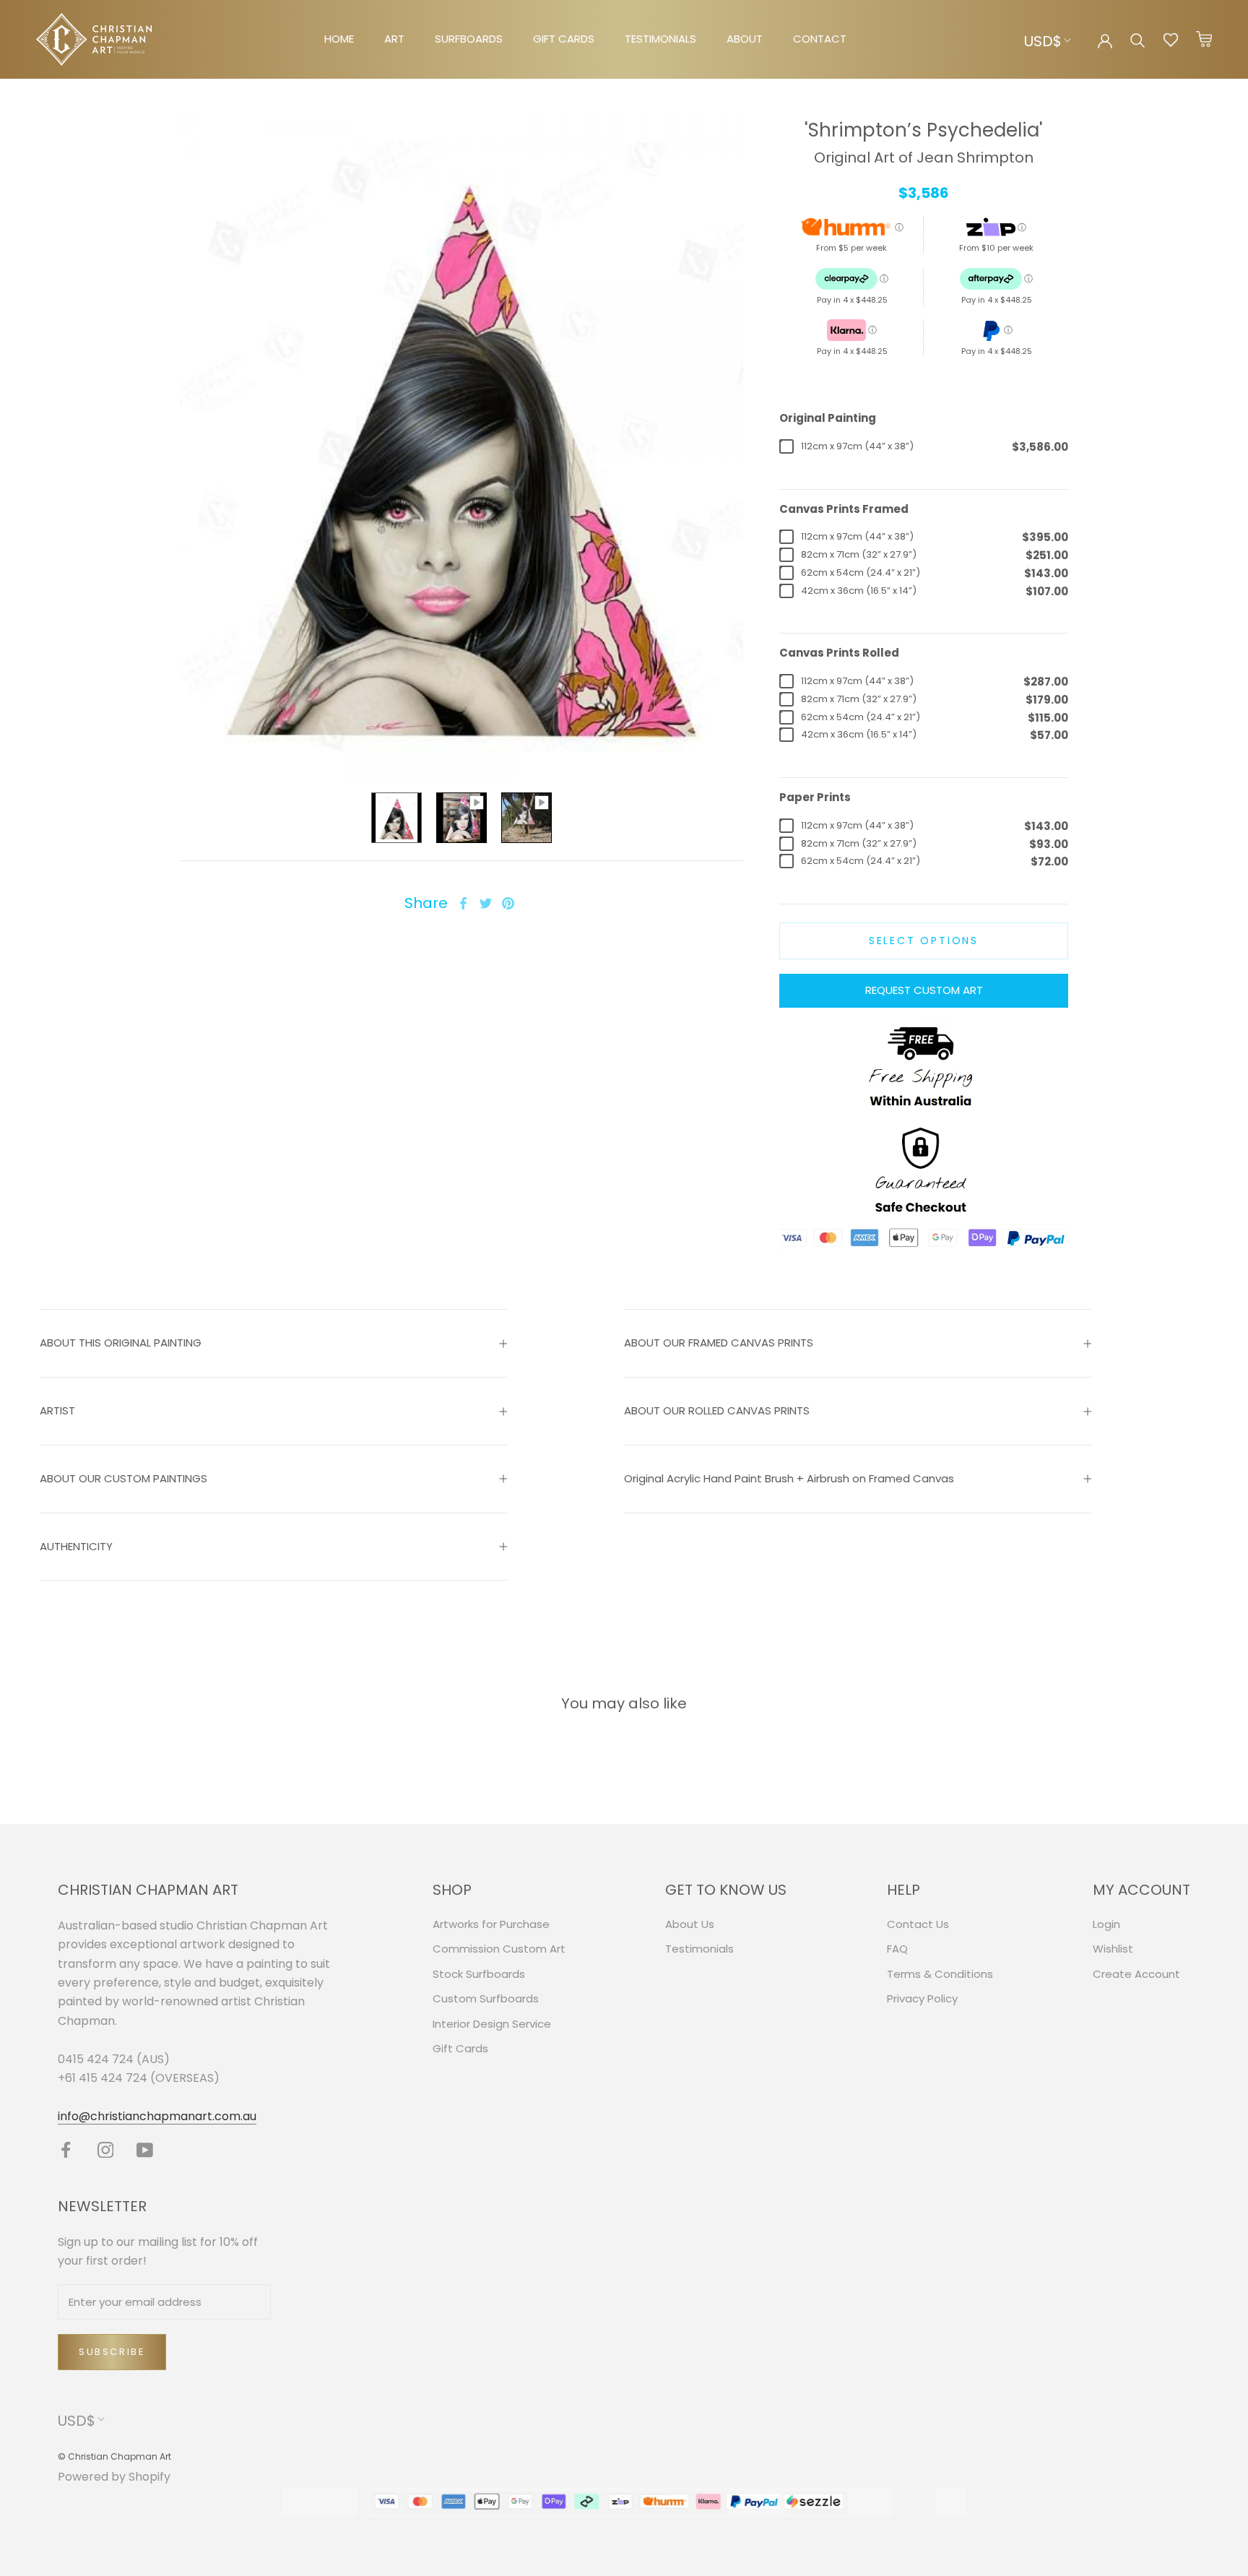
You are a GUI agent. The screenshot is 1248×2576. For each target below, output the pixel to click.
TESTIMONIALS (660, 39)
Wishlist (1113, 1949)
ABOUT (745, 39)
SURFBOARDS (469, 39)
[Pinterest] (508, 903)
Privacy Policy (922, 1998)
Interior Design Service (492, 2024)
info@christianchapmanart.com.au (157, 2116)
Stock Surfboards (479, 1974)
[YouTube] (145, 2149)
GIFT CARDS (564, 39)
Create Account (1136, 1974)
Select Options (924, 941)
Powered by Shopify (114, 2477)
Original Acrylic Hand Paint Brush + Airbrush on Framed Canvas (789, 1478)
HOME (339, 39)
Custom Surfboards (486, 1998)
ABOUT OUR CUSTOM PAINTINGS (123, 1478)
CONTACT (820, 39)
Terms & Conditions (940, 1974)
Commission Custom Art (499, 1949)
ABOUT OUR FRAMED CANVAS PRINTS (719, 1343)
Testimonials (699, 1949)
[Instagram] (106, 2149)
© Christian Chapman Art (114, 2456)
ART (394, 39)
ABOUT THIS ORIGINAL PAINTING (121, 1343)
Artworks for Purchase (491, 1924)
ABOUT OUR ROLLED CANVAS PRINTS (717, 1410)
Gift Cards (460, 2048)
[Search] (1138, 39)
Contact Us (918, 1924)
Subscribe (112, 2352)
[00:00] (461, 446)
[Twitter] (486, 903)
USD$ (1043, 41)
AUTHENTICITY (76, 1546)
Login (1106, 1924)
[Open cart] (1204, 40)
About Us (690, 1924)
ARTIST (57, 1410)
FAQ (897, 1949)
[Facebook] (463, 903)
